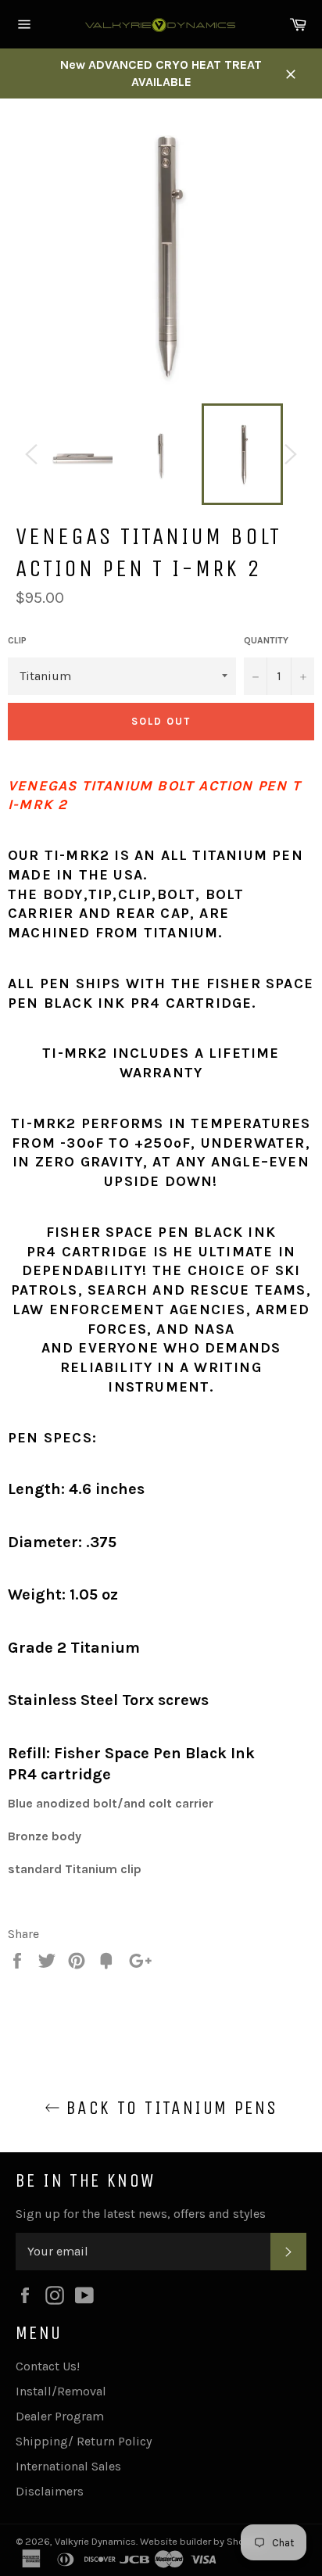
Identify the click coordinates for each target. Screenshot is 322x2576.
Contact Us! (48, 2366)
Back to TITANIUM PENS (169, 2108)
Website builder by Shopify (201, 2541)
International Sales (68, 2466)
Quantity (266, 640)
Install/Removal (61, 2391)
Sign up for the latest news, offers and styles (141, 2214)
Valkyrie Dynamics (95, 2541)
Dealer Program (60, 2416)
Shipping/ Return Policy (84, 2441)
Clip (17, 640)
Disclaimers (50, 2491)
